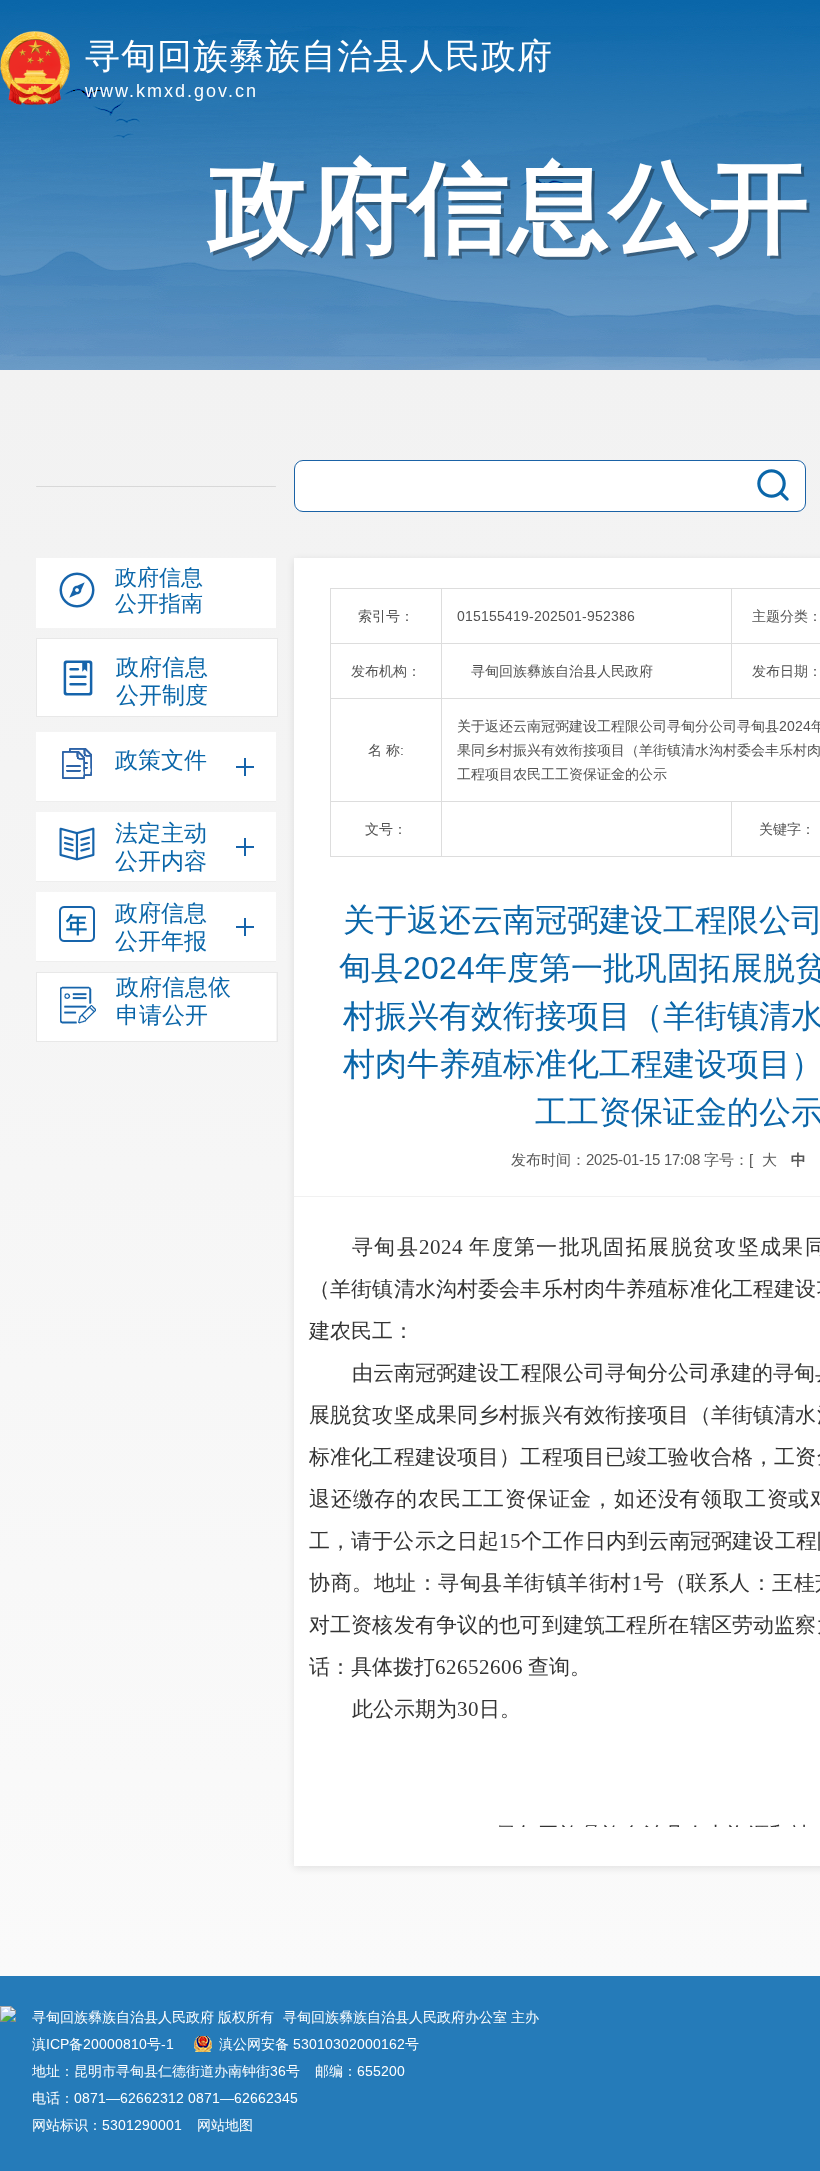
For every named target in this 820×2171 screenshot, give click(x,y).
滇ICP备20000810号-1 (103, 2044)
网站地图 (225, 2125)
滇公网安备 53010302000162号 (319, 2044)
